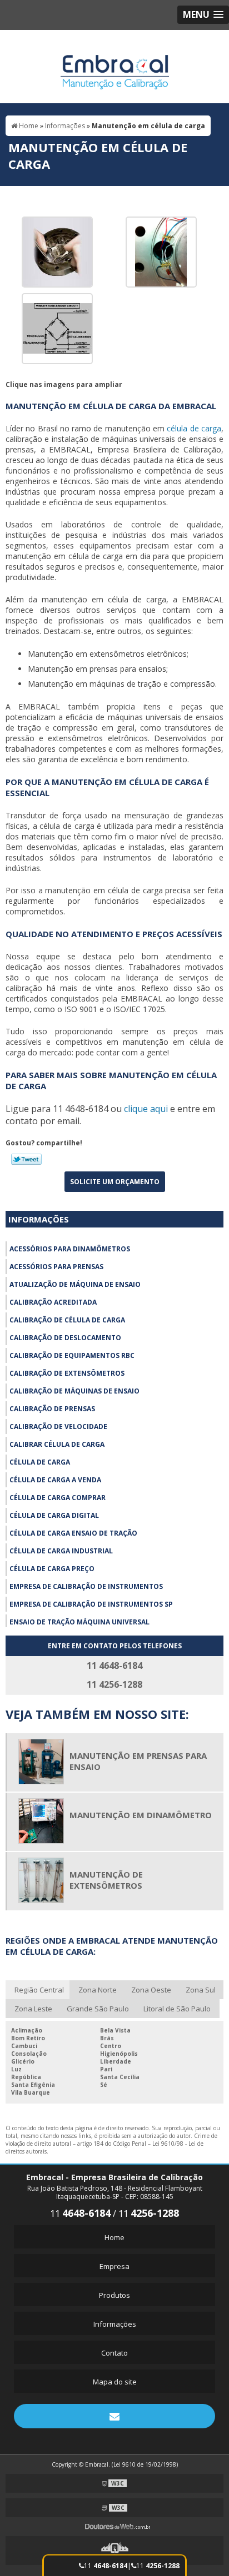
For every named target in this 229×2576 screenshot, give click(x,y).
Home (114, 2237)
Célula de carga (40, 1462)
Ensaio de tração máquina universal (79, 1622)
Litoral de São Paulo (177, 2009)
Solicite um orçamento (115, 1182)
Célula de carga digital (54, 1515)
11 (106, 2566)
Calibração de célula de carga (67, 1320)
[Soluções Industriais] (114, 2550)
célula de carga (194, 428)
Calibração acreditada (53, 1302)
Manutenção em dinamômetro (141, 1815)
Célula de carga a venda (55, 1480)
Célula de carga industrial (61, 1551)
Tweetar (26, 1159)
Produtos (114, 2295)
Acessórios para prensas (56, 1267)
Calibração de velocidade (58, 1427)
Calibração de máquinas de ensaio (74, 1391)
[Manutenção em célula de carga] (57, 251)
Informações (39, 1219)
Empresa (114, 2266)
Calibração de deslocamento (65, 1338)
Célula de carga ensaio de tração (73, 1533)
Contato (114, 2353)
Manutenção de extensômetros (106, 1880)
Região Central (39, 1990)
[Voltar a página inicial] (115, 66)
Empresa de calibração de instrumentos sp (91, 1604)
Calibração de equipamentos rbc (72, 1355)
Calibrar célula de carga (57, 1444)
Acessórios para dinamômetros (70, 1249)
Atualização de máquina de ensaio (75, 1284)
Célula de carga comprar (58, 1498)
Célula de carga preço (52, 1569)
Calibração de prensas (52, 1409)
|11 (153, 2566)
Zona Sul (201, 1990)
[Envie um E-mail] (114, 2416)
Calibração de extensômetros (67, 1373)
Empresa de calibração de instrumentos (86, 1586)
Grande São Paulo (98, 2009)
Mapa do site (115, 2382)
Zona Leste (33, 2009)
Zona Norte (98, 1990)
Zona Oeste (151, 1990)
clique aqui (146, 1109)
